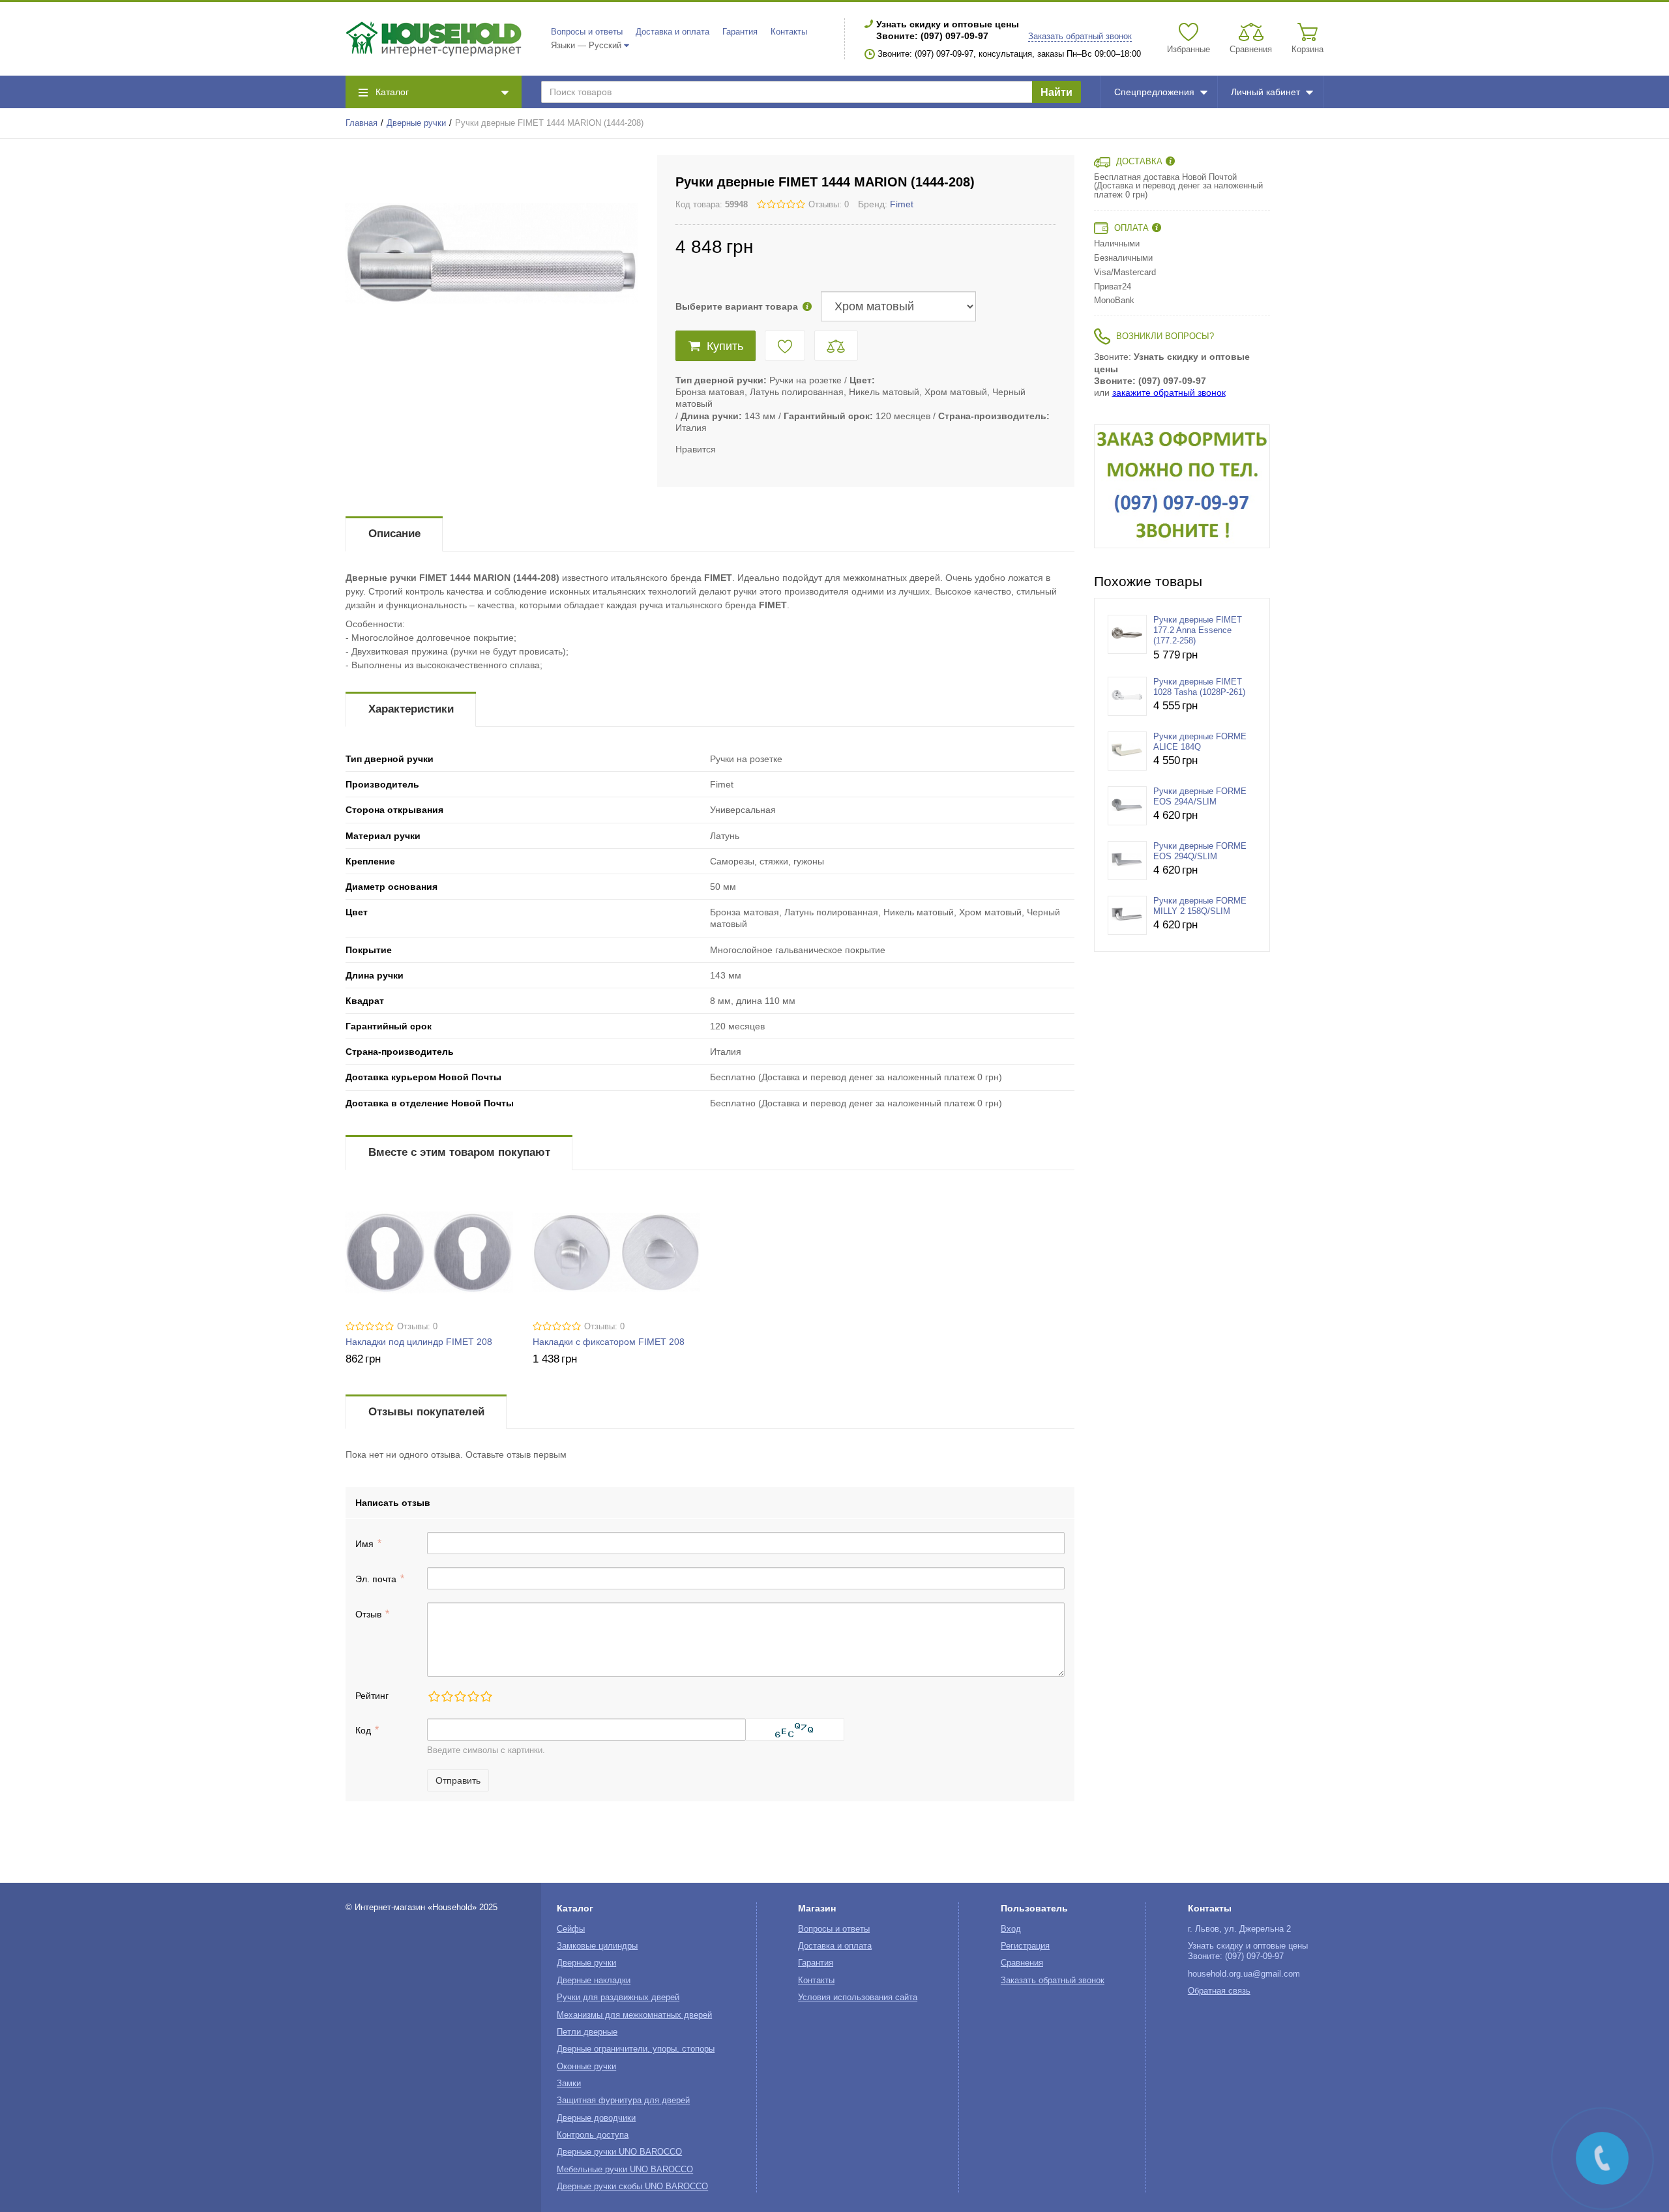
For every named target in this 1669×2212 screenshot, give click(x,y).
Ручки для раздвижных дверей (618, 1998)
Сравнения (1022, 1963)
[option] (1182, 486)
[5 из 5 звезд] (486, 1696)
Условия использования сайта (858, 1998)
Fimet (902, 204)
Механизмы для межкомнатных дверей (634, 2015)
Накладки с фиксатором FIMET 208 (609, 1342)
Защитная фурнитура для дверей (623, 2101)
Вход (1011, 1929)
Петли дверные (587, 2032)
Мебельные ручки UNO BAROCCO (625, 2170)
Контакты (789, 32)
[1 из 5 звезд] (434, 1696)
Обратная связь (1219, 1991)
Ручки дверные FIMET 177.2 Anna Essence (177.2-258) (1198, 631)
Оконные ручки (586, 2067)
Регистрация (1025, 1946)
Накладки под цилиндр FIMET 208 (419, 1342)
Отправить (458, 1780)
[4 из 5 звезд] (473, 1696)
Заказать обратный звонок (1080, 37)
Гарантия (740, 32)
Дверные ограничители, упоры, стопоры (636, 2049)
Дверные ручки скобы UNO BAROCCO (632, 2187)
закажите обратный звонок (1169, 392)
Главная (362, 123)
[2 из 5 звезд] (447, 1696)
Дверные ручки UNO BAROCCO (619, 2152)
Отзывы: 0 (829, 205)
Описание (394, 534)
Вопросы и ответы (587, 32)
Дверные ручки (416, 123)
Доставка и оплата (672, 32)
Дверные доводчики (596, 2118)
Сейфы (571, 1929)
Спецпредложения (1154, 92)
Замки (569, 2084)
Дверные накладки (594, 1981)
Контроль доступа (593, 2135)
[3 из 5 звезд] (460, 1696)
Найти (1056, 92)
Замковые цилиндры (597, 1946)
